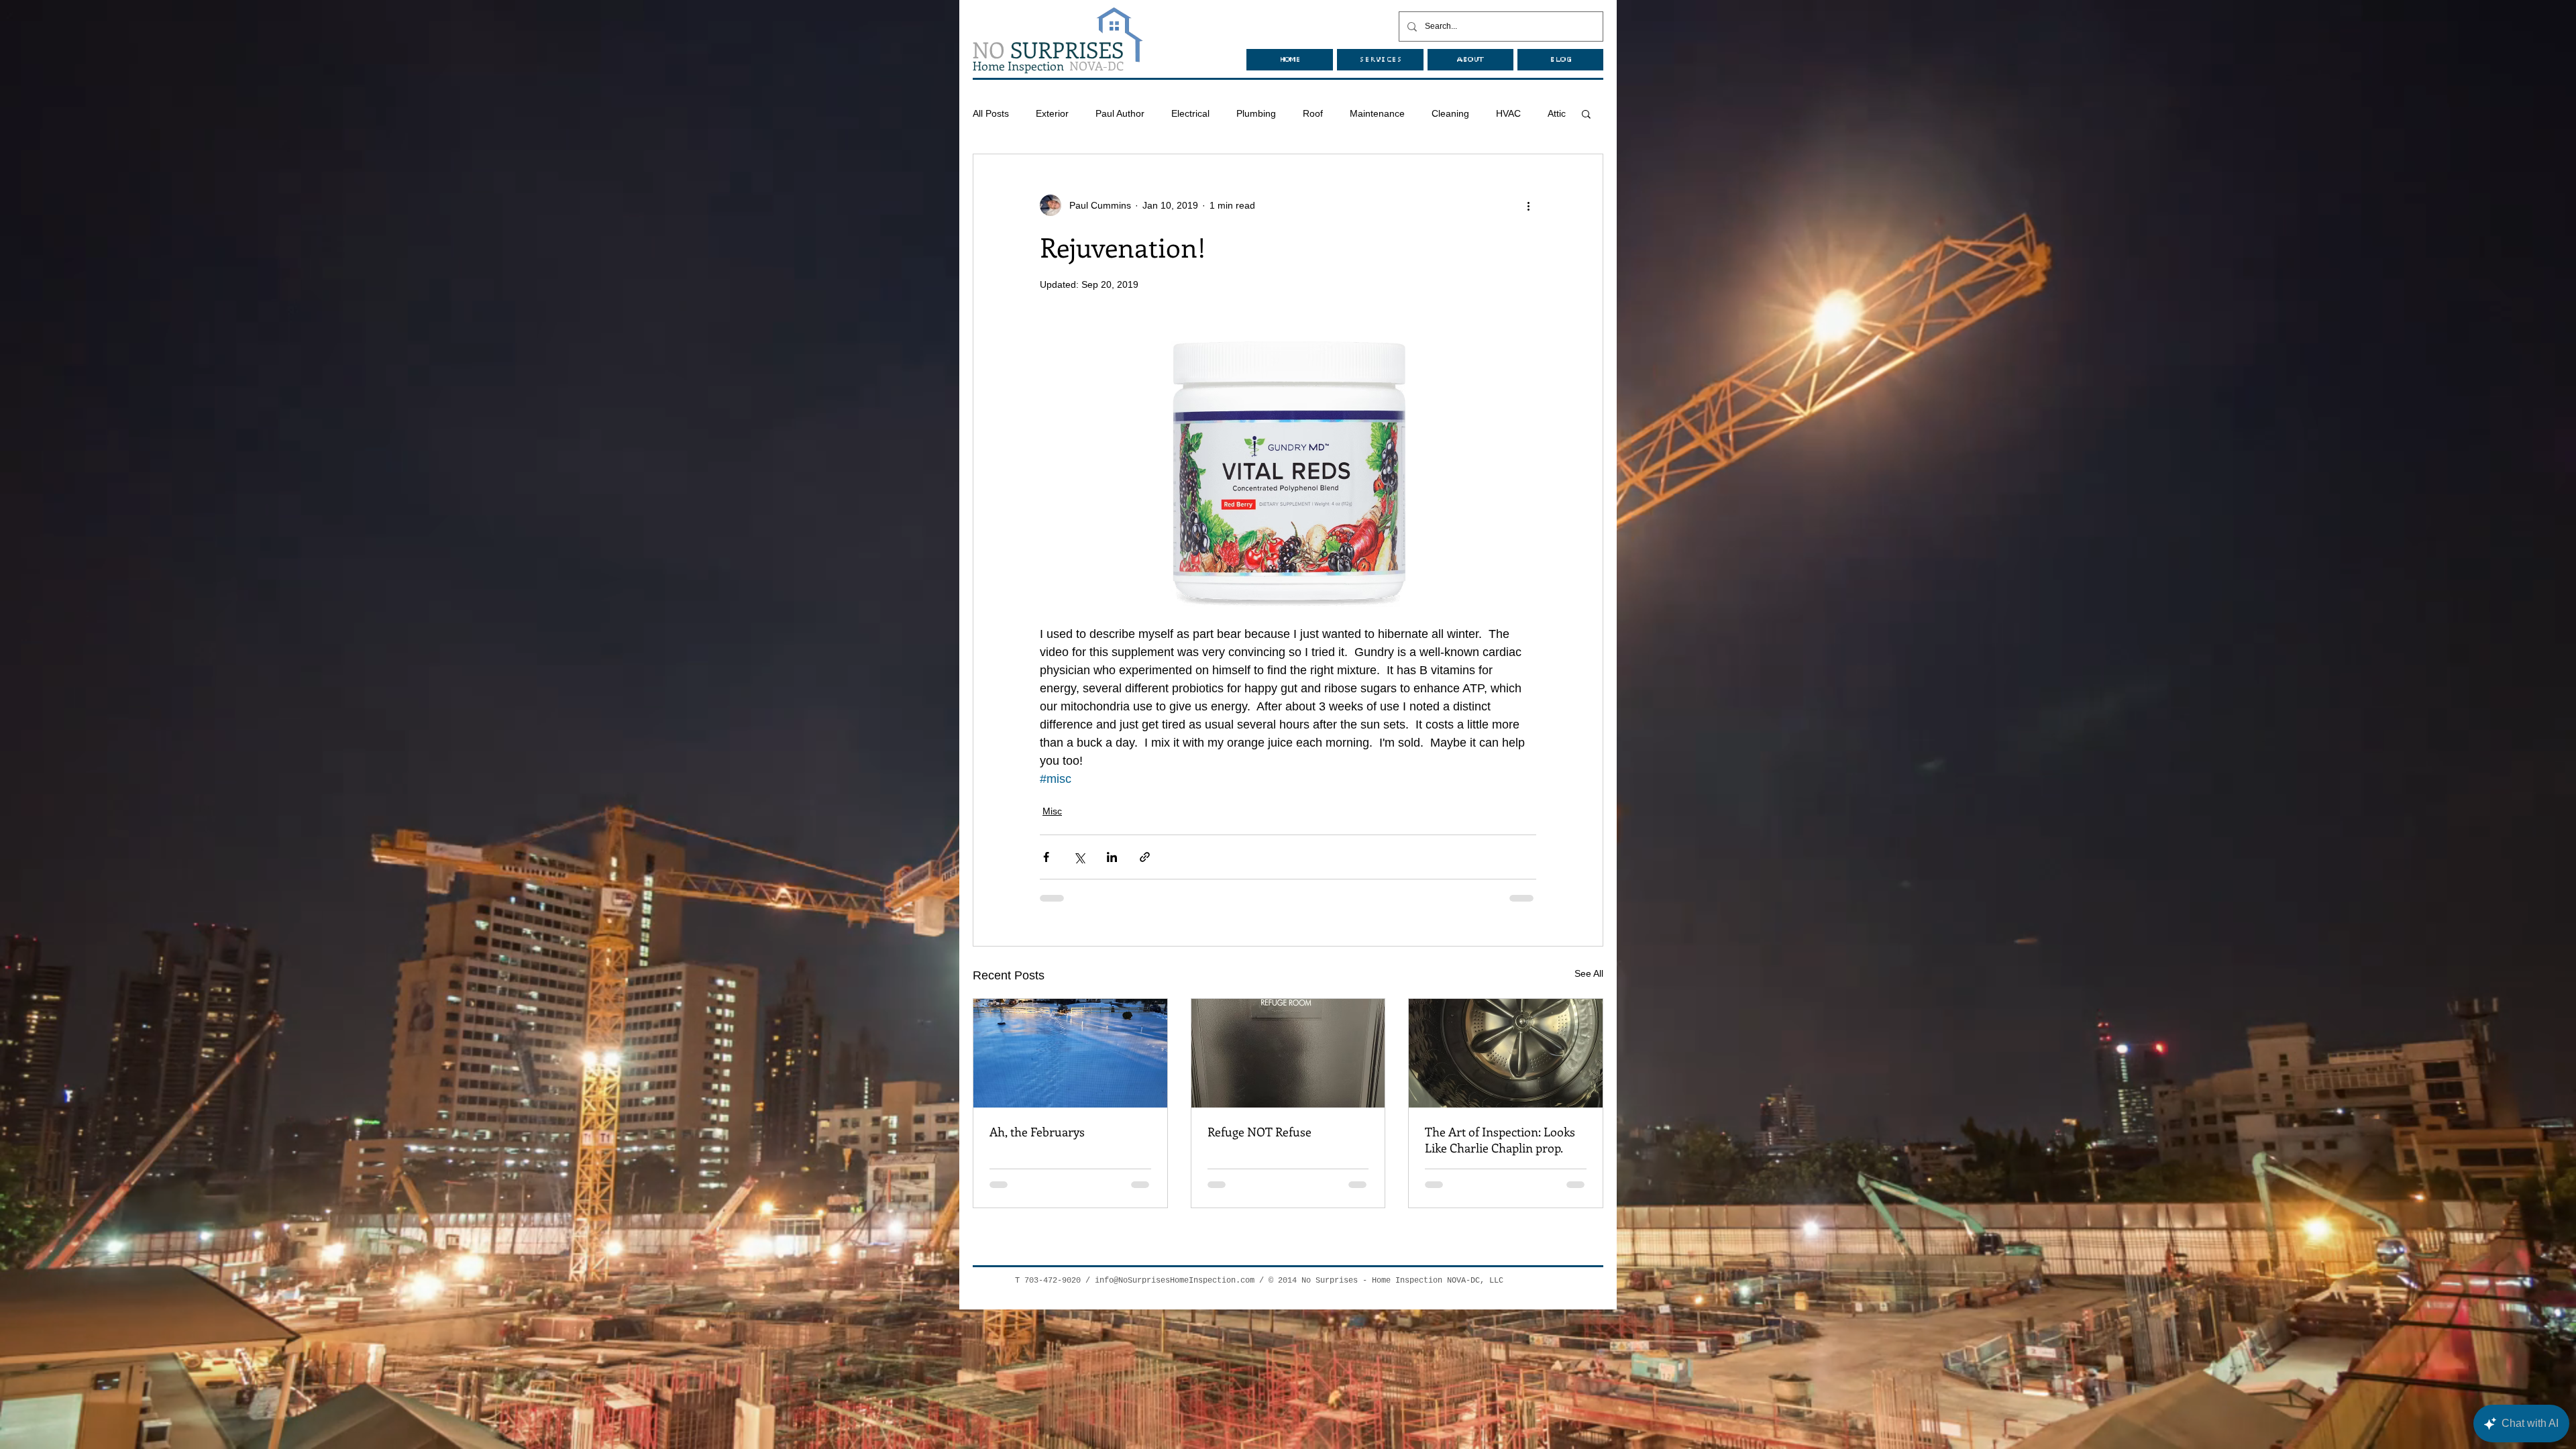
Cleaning (1450, 113)
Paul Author (1120, 113)
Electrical (1190, 113)
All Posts (991, 113)
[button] (1586, 113)
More (1507, 113)
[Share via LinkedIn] (1112, 857)
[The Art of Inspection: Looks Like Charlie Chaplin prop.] (1506, 1053)
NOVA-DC (1048, 66)
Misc (1052, 811)
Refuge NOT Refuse (1259, 1132)
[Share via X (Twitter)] (1079, 857)
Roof (1313, 113)
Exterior (1052, 113)
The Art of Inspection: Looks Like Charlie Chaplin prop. (1500, 1140)
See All (1589, 973)
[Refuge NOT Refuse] (1288, 1053)
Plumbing (1256, 113)
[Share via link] (1145, 857)
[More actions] (1528, 205)
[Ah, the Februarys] (1070, 1053)
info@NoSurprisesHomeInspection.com (1175, 1281)
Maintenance (1377, 113)
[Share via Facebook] (1046, 857)
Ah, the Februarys (1037, 1132)
